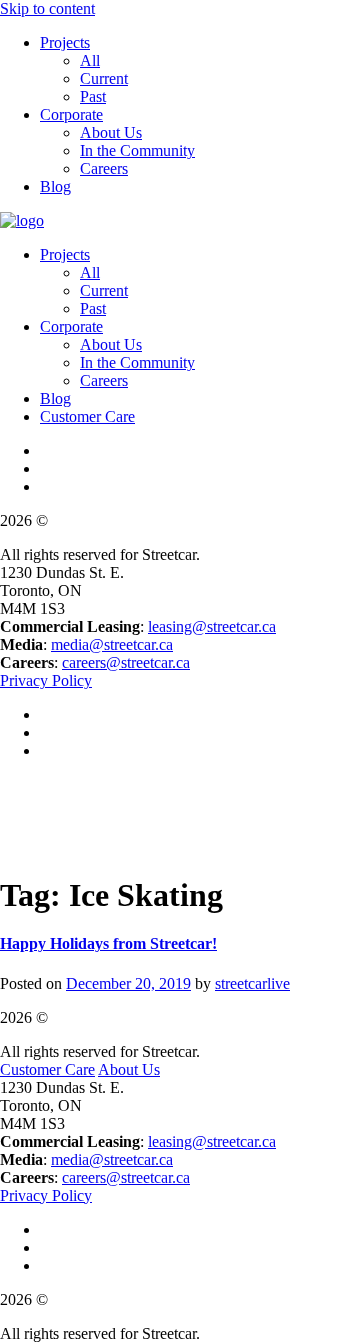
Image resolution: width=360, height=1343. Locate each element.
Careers (104, 168)
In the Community (137, 150)
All (90, 60)
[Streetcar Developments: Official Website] (22, 220)
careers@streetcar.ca (126, 662)
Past (93, 96)
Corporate (71, 114)
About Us (111, 132)
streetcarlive (252, 983)
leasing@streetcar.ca (212, 626)
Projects (65, 42)
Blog (55, 186)
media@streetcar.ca (112, 644)
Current (104, 78)
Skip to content (47, 8)
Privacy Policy (46, 680)
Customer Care (87, 416)
